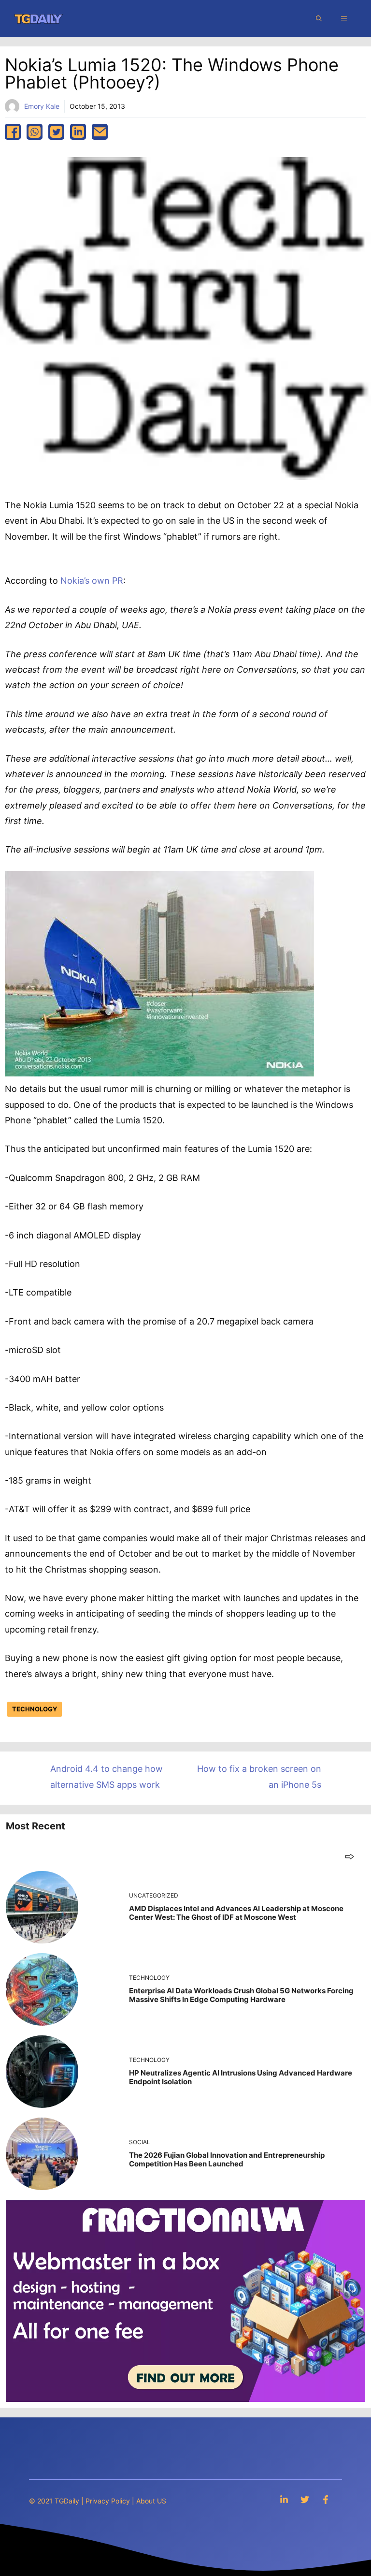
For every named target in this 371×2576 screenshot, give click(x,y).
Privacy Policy (108, 2501)
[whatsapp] (35, 132)
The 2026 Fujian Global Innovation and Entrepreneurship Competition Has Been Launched (227, 2159)
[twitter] (56, 132)
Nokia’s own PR (92, 581)
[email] (100, 132)
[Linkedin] (284, 2499)
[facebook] (13, 132)
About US (151, 2501)
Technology (35, 1709)
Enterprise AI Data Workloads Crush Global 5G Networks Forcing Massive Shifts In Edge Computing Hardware (241, 1995)
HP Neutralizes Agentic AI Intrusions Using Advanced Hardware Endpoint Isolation (241, 2077)
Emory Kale (42, 106)
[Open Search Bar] (319, 18)
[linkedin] (78, 132)
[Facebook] (326, 2499)
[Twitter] (305, 2499)
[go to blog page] (350, 1856)
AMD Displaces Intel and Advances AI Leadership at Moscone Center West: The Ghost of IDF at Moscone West (236, 1913)
